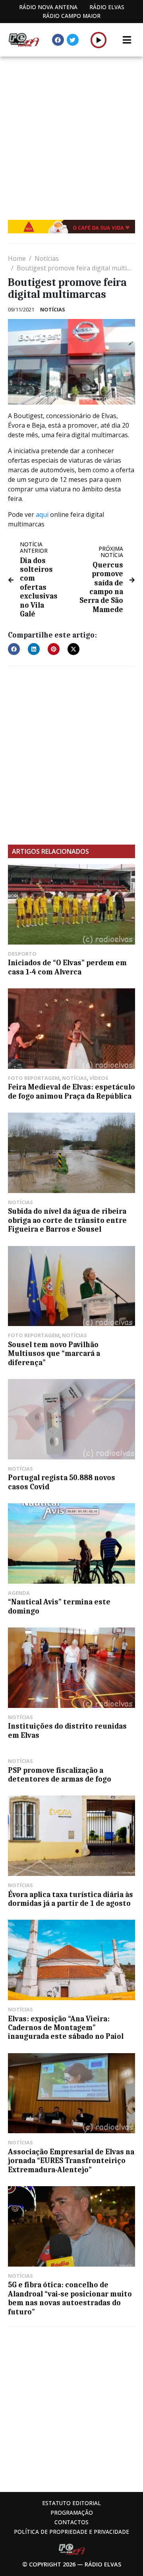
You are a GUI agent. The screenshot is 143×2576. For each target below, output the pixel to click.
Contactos (71, 2522)
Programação (72, 2512)
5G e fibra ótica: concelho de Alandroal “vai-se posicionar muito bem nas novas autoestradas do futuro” (70, 2298)
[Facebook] (58, 40)
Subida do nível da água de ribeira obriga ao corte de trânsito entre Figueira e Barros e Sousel (67, 1220)
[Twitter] (73, 40)
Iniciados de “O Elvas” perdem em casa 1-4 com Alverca (67, 967)
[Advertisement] (71, 132)
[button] (99, 40)
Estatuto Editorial (71, 2503)
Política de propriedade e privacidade (71, 2532)
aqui (42, 514)
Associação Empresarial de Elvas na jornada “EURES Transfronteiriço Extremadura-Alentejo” (71, 2161)
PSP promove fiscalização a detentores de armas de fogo (60, 1775)
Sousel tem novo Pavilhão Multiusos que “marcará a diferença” (54, 1354)
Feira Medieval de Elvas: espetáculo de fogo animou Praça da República (71, 1091)
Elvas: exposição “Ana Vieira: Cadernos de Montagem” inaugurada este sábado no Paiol (66, 2028)
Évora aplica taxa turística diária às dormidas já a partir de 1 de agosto (71, 1899)
